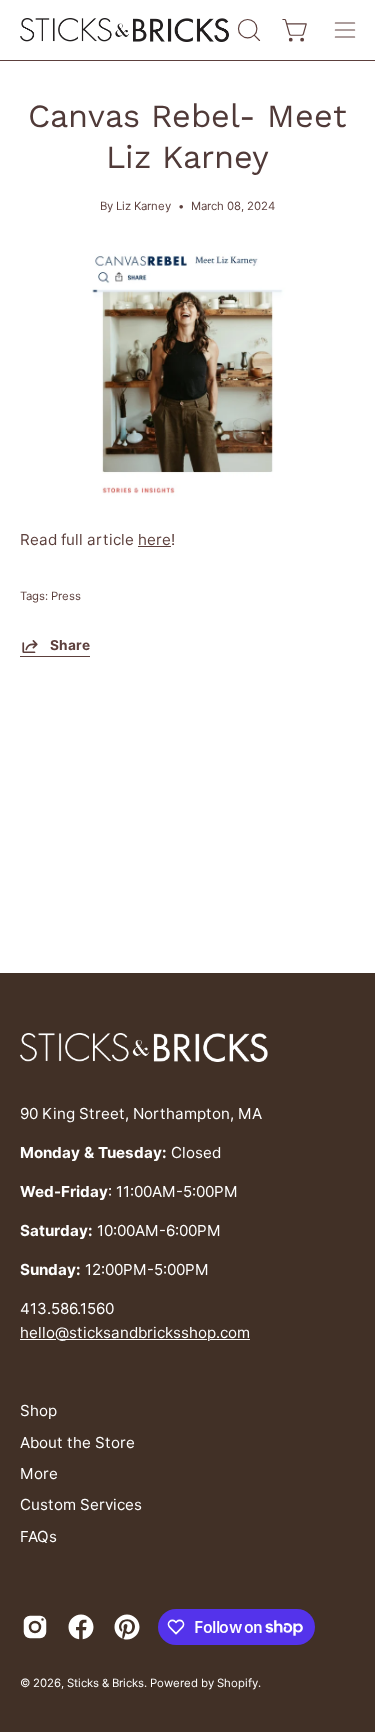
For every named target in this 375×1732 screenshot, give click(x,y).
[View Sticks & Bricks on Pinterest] (127, 1627)
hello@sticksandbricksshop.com (135, 1332)
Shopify (237, 1683)
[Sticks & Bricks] (125, 30)
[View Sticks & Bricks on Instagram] (35, 1627)
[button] (247, 30)
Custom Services (81, 1504)
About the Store (77, 1442)
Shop (38, 1410)
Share (70, 645)
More (39, 1473)
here (154, 539)
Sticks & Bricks (105, 1683)
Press (66, 596)
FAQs (38, 1536)
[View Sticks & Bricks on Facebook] (81, 1627)
